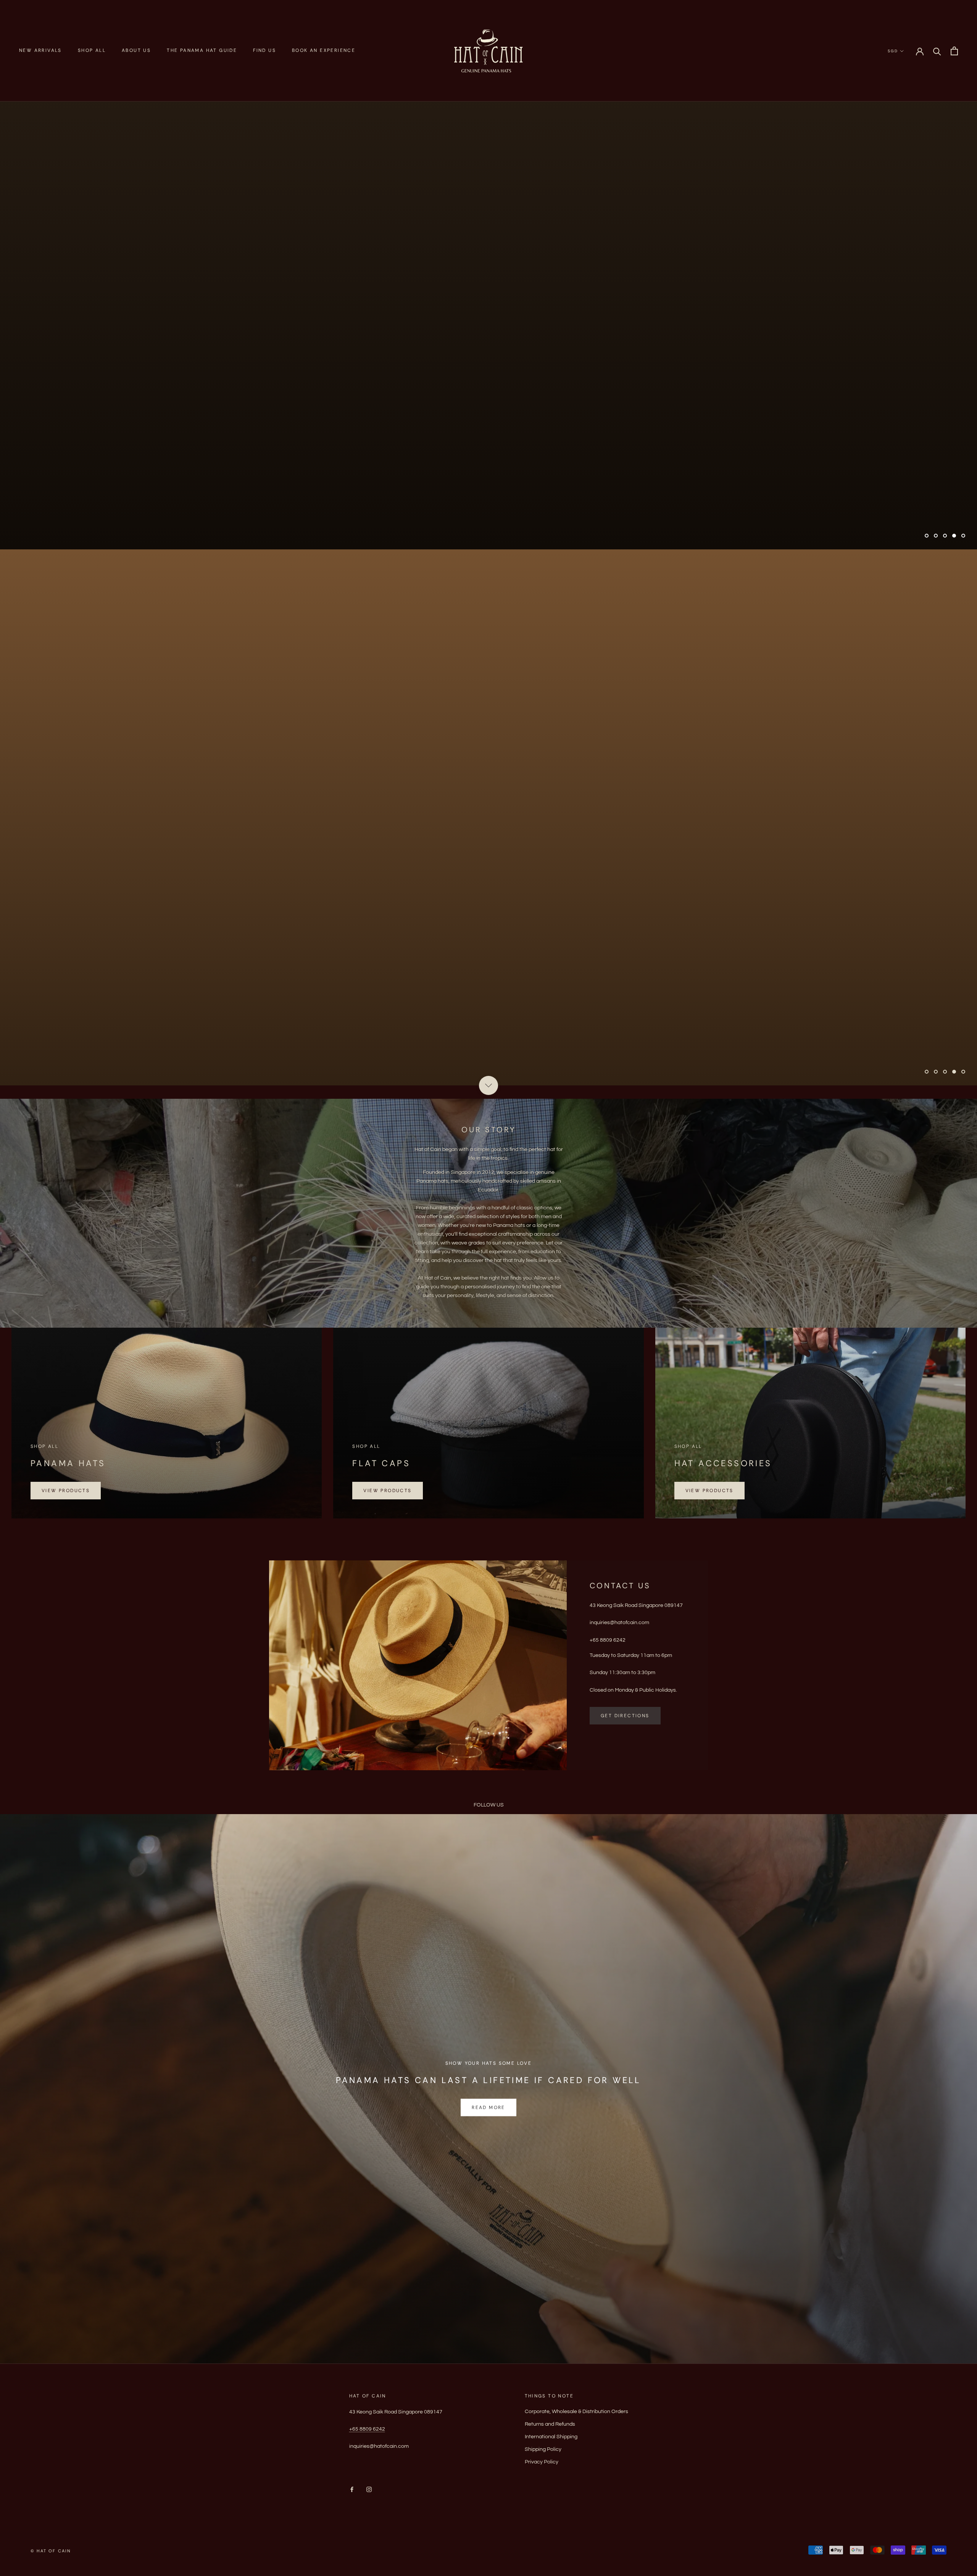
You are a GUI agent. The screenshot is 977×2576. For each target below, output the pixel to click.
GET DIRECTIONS (625, 1716)
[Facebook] (352, 2489)
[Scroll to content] (488, 1085)
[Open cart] (954, 51)
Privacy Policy (542, 2462)
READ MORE (488, 2107)
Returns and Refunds (550, 2424)
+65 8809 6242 (367, 2429)
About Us (136, 50)
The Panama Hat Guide (202, 50)
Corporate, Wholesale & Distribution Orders (576, 2412)
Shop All (92, 50)
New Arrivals (40, 50)
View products (66, 1491)
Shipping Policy (543, 2449)
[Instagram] (369, 2489)
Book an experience (324, 50)
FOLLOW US (489, 1805)
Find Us (264, 50)
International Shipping (551, 2437)
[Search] (937, 51)
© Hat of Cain (51, 2551)
